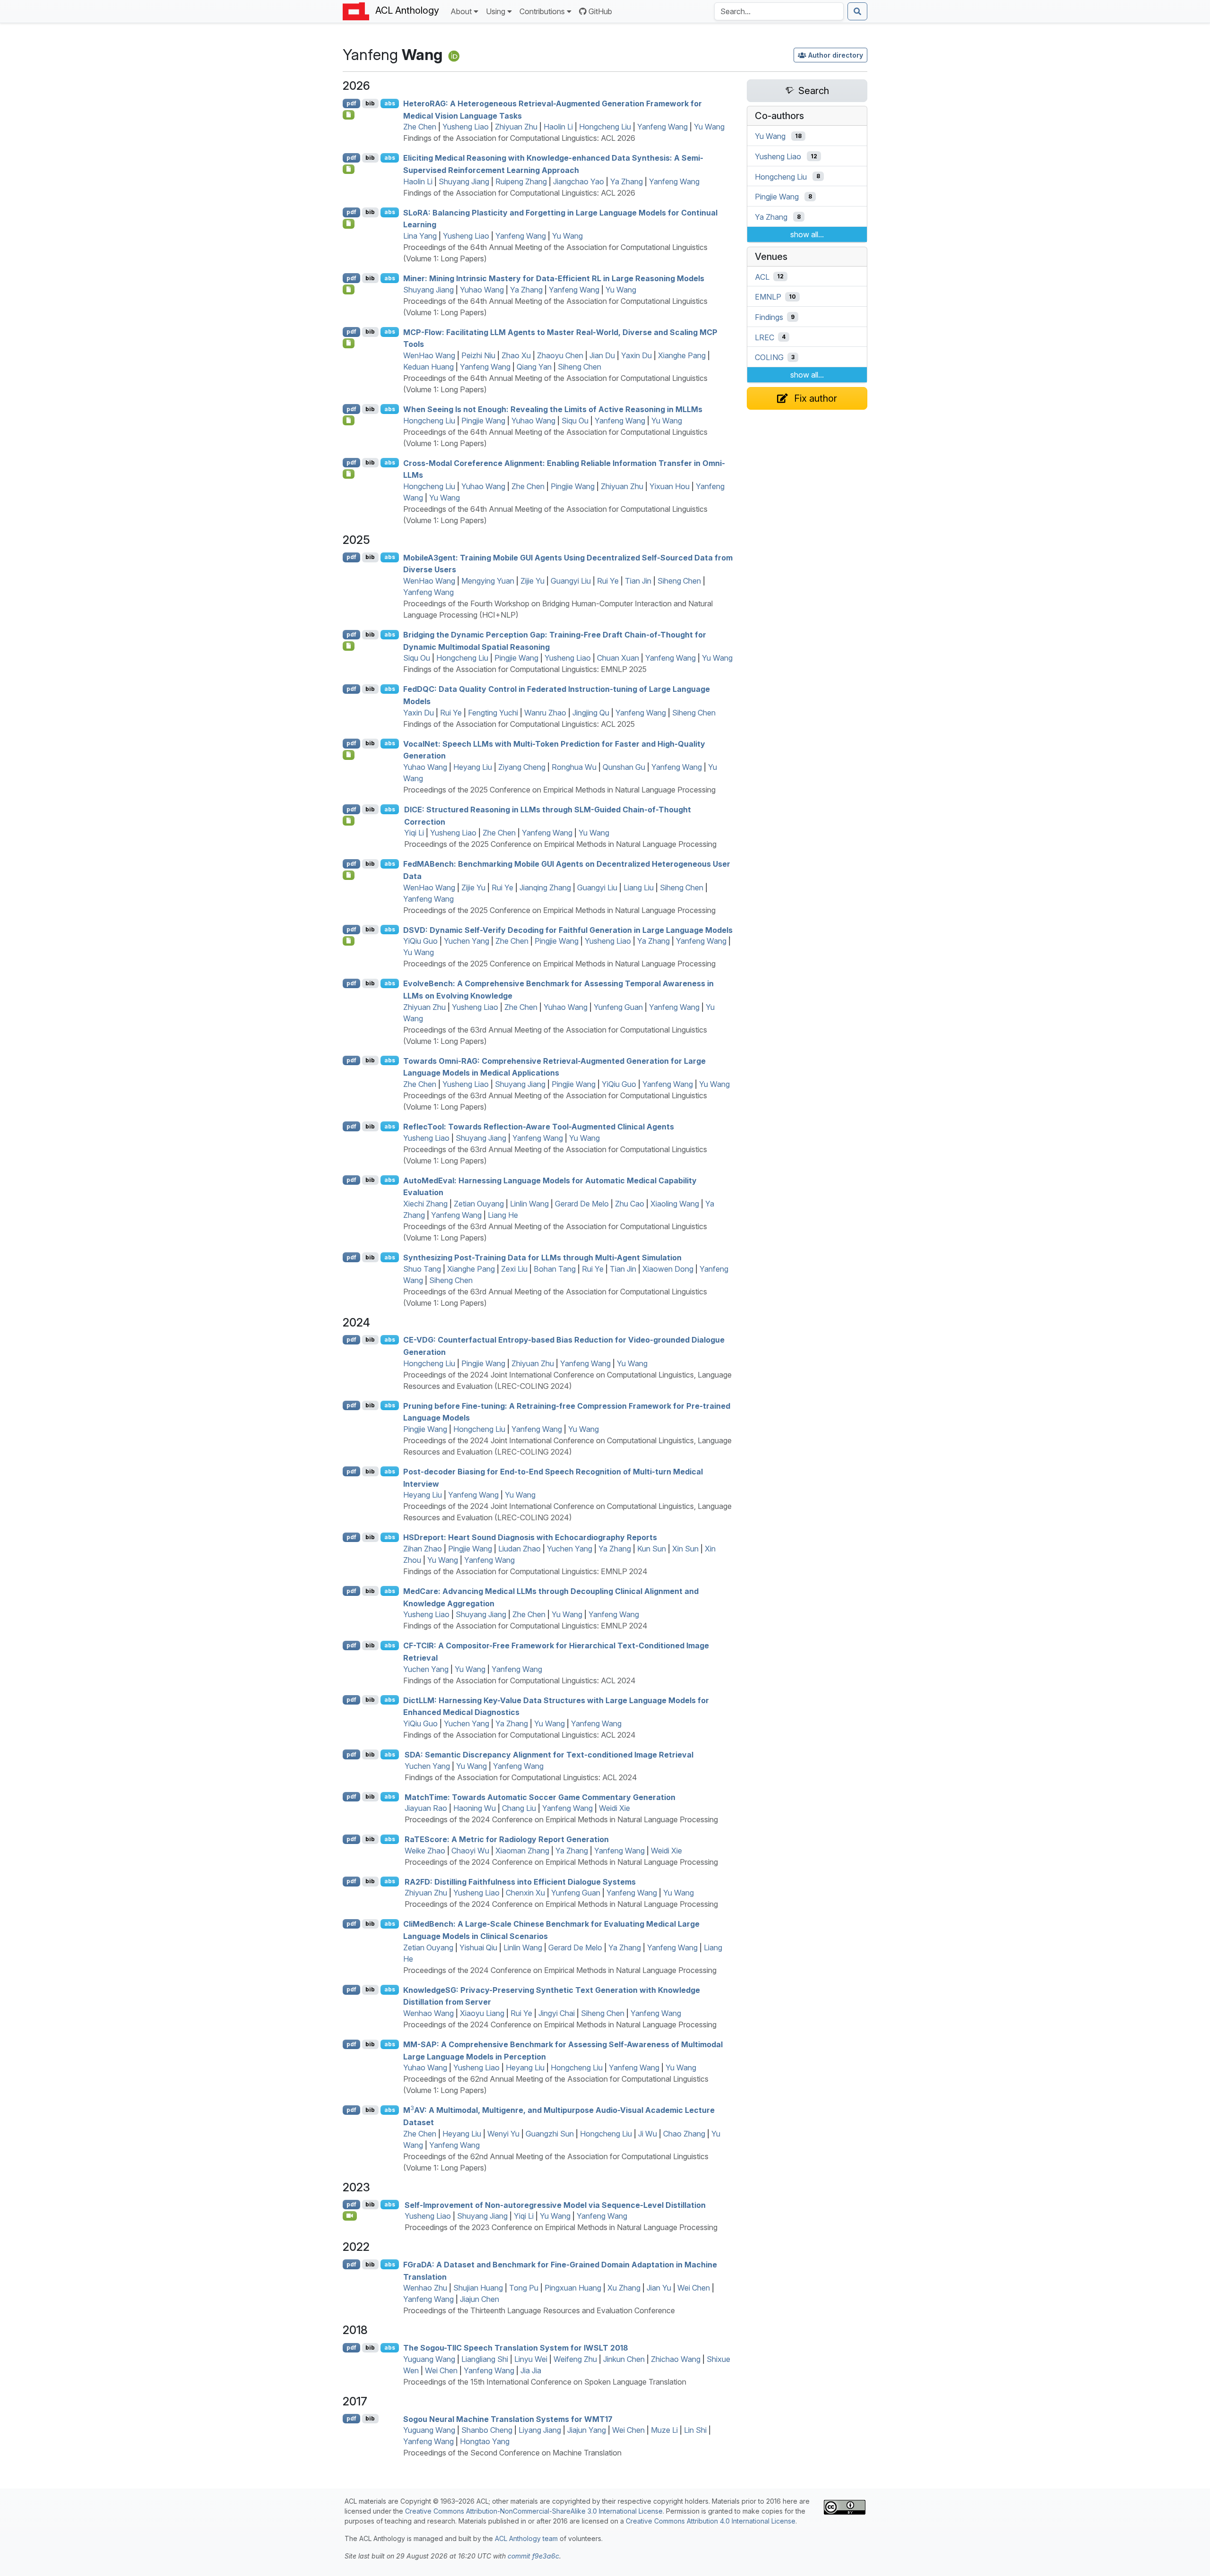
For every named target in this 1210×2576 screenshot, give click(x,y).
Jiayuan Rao (426, 1808)
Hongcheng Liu (605, 127)
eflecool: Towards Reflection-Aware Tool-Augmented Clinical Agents (539, 1127)
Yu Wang (709, 127)
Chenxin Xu (525, 1893)
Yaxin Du (636, 355)
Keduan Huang (428, 367)
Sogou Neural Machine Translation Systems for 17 (508, 2419)
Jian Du (602, 355)
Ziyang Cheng (522, 767)
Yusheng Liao (466, 127)
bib (370, 103)
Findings (769, 317)
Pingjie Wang (483, 421)
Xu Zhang (624, 2288)
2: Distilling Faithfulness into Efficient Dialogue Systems (520, 1881)
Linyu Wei (531, 2359)
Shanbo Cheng (487, 2430)
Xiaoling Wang (675, 1204)
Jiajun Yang (587, 2430)
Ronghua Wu (574, 767)
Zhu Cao (630, 1204)
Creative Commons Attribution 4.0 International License (711, 2521)
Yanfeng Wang (662, 127)
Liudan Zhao (519, 1549)
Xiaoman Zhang (522, 1851)
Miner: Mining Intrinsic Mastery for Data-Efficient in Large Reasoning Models (554, 278)
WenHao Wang (429, 355)
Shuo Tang (422, 1269)
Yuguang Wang (429, 2359)
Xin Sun (685, 1549)
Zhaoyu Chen (560, 355)
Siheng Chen (579, 367)
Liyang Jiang (540, 2430)
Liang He (503, 1215)
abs (390, 103)
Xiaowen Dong (668, 1269)
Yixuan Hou (670, 486)
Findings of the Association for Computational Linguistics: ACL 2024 (519, 1680)
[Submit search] (857, 11)
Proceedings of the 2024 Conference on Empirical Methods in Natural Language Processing (561, 1819)
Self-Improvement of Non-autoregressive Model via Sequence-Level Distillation (555, 2205)
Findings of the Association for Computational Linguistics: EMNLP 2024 (525, 1571)
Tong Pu (524, 2288)
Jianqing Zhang (545, 887)
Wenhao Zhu (425, 2288)
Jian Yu (659, 2288)
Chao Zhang (684, 2134)
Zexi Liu (514, 1269)
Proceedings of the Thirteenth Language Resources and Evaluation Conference (539, 2310)
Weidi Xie (614, 1808)
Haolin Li (558, 127)
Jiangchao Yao (579, 181)
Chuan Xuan (618, 658)
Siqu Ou (575, 421)
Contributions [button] (542, 11)
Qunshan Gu (624, 767)
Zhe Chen (420, 127)
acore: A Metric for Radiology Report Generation (507, 1839)
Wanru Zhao (545, 713)
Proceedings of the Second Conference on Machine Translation (512, 2453)
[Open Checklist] (349, 115)
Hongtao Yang (485, 2441)
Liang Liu (639, 887)
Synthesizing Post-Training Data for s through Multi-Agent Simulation (542, 1258)
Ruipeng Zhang (521, 181)
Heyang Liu (473, 767)
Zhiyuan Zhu (516, 127)
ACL (762, 276)
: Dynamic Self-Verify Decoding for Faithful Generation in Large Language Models (568, 930)
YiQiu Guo (420, 941)
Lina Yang (420, 236)
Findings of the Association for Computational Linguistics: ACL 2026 (519, 138)
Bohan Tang (555, 1269)
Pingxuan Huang (573, 2288)
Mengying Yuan (488, 581)
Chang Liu (519, 1808)
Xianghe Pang (682, 355)
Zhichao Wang (676, 2359)
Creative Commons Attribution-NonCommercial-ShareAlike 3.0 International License (534, 2511)
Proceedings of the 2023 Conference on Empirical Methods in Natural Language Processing (561, 2227)
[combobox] (779, 11)
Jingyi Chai (557, 2013)
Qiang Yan (534, 367)
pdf (351, 103)
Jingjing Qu (591, 713)
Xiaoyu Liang (482, 2013)
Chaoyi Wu (470, 1851)
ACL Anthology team (526, 2538)
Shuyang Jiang (464, 181)
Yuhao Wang (482, 290)
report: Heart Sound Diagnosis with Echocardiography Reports (530, 1537)
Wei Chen (694, 2288)
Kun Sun (652, 1549)
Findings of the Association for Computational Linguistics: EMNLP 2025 (525, 669)
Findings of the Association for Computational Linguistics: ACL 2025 (519, 724)
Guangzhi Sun (550, 2134)
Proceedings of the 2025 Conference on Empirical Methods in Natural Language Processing (559, 790)
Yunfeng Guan (618, 1007)
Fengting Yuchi (493, 713)
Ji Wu (648, 2134)
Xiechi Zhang (425, 1204)
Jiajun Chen (480, 2299)
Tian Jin (638, 581)
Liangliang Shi (485, 2359)
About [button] (461, 11)
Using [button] (496, 11)
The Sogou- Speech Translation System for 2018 (516, 2348)
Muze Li (664, 2430)
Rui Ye (608, 581)
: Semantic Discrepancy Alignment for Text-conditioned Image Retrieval (549, 1755)
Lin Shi (695, 2430)
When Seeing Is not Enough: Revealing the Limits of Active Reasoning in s (553, 409)
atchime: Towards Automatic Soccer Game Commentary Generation (540, 1797)
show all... (807, 234)
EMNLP (768, 297)
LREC (765, 337)
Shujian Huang (478, 2288)
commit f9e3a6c (533, 2556)
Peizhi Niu (478, 355)
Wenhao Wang (428, 2013)
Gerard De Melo (582, 1204)
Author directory (836, 55)
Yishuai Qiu (478, 1947)
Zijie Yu (532, 581)
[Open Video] (350, 2216)
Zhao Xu (516, 355)
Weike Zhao (425, 1851)
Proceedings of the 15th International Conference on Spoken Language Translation (545, 2382)
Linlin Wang (529, 1204)
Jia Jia (531, 2370)
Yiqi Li (414, 833)
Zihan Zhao (423, 1549)
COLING (769, 357)
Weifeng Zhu (575, 2359)
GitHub (600, 11)
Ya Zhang (627, 181)
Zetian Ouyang (479, 1204)
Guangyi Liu (571, 581)
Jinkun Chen (624, 2359)
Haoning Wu (475, 1808)
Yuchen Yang (467, 941)
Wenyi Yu (503, 2134)
